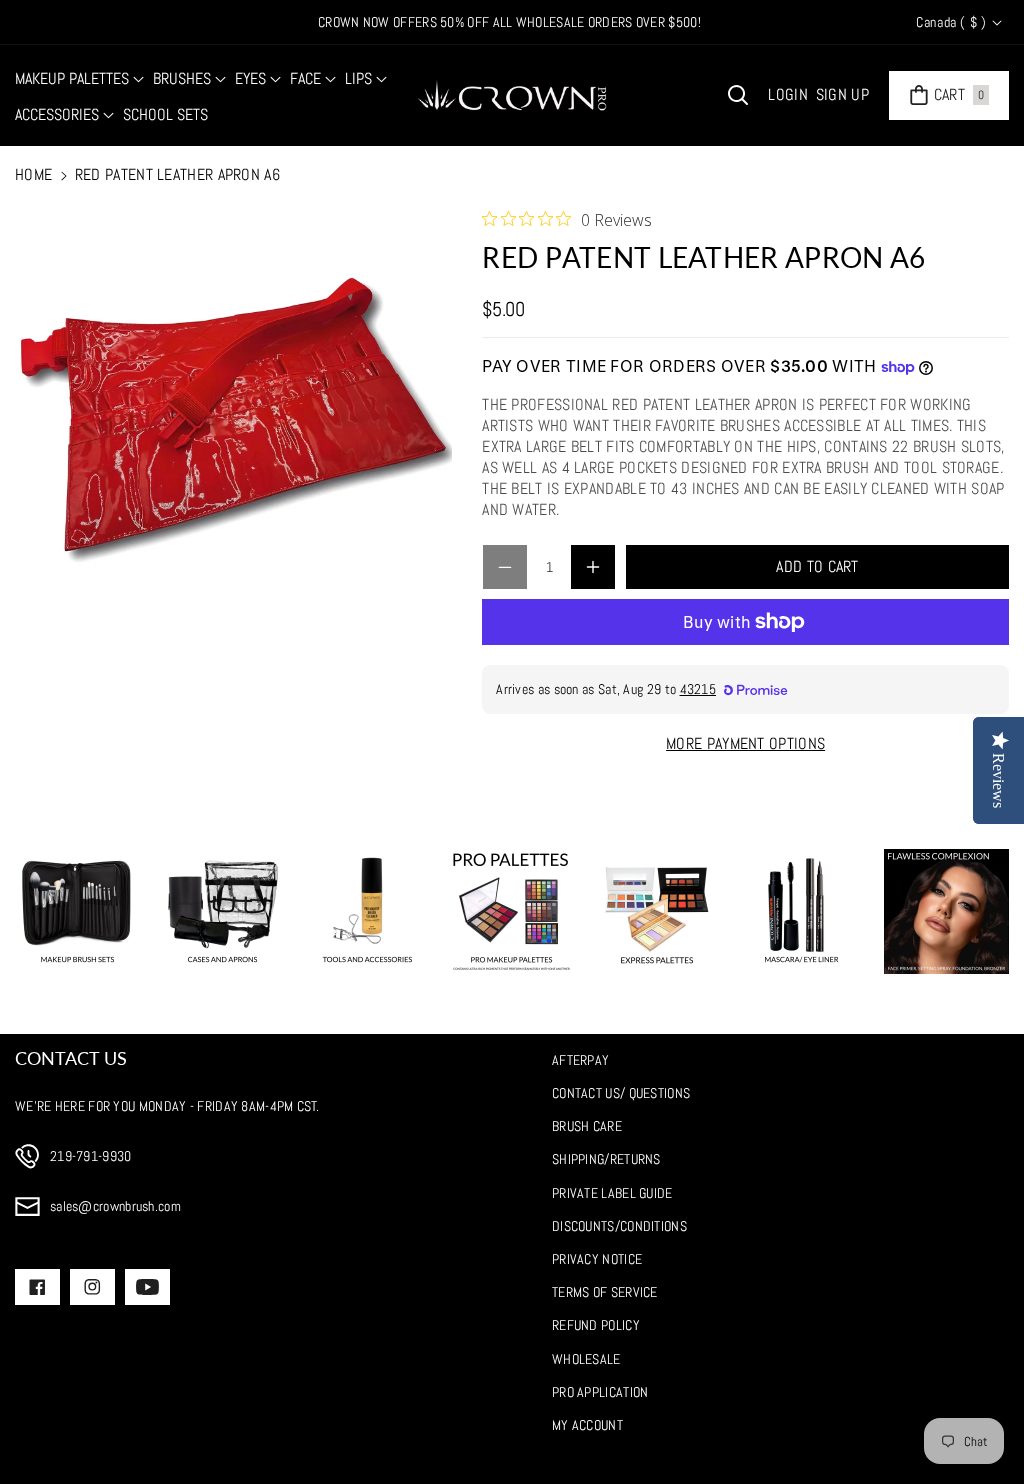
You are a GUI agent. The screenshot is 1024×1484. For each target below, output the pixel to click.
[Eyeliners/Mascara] (801, 911)
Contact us (71, 1058)
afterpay (580, 1060)
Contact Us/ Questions (621, 1093)
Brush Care (587, 1126)
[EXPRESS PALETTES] (656, 911)
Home (33, 174)
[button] (79, 79)
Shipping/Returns (606, 1159)
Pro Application (600, 1392)
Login (788, 94)
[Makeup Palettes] (511, 911)
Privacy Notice (597, 1259)
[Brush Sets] (77, 911)
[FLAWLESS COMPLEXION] (946, 911)
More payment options (745, 743)
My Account (587, 1425)
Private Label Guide (612, 1193)
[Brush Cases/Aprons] (222, 911)
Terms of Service (605, 1292)
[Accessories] (367, 911)
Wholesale (586, 1359)
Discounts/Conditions (619, 1226)
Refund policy (596, 1325)
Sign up (842, 94)
